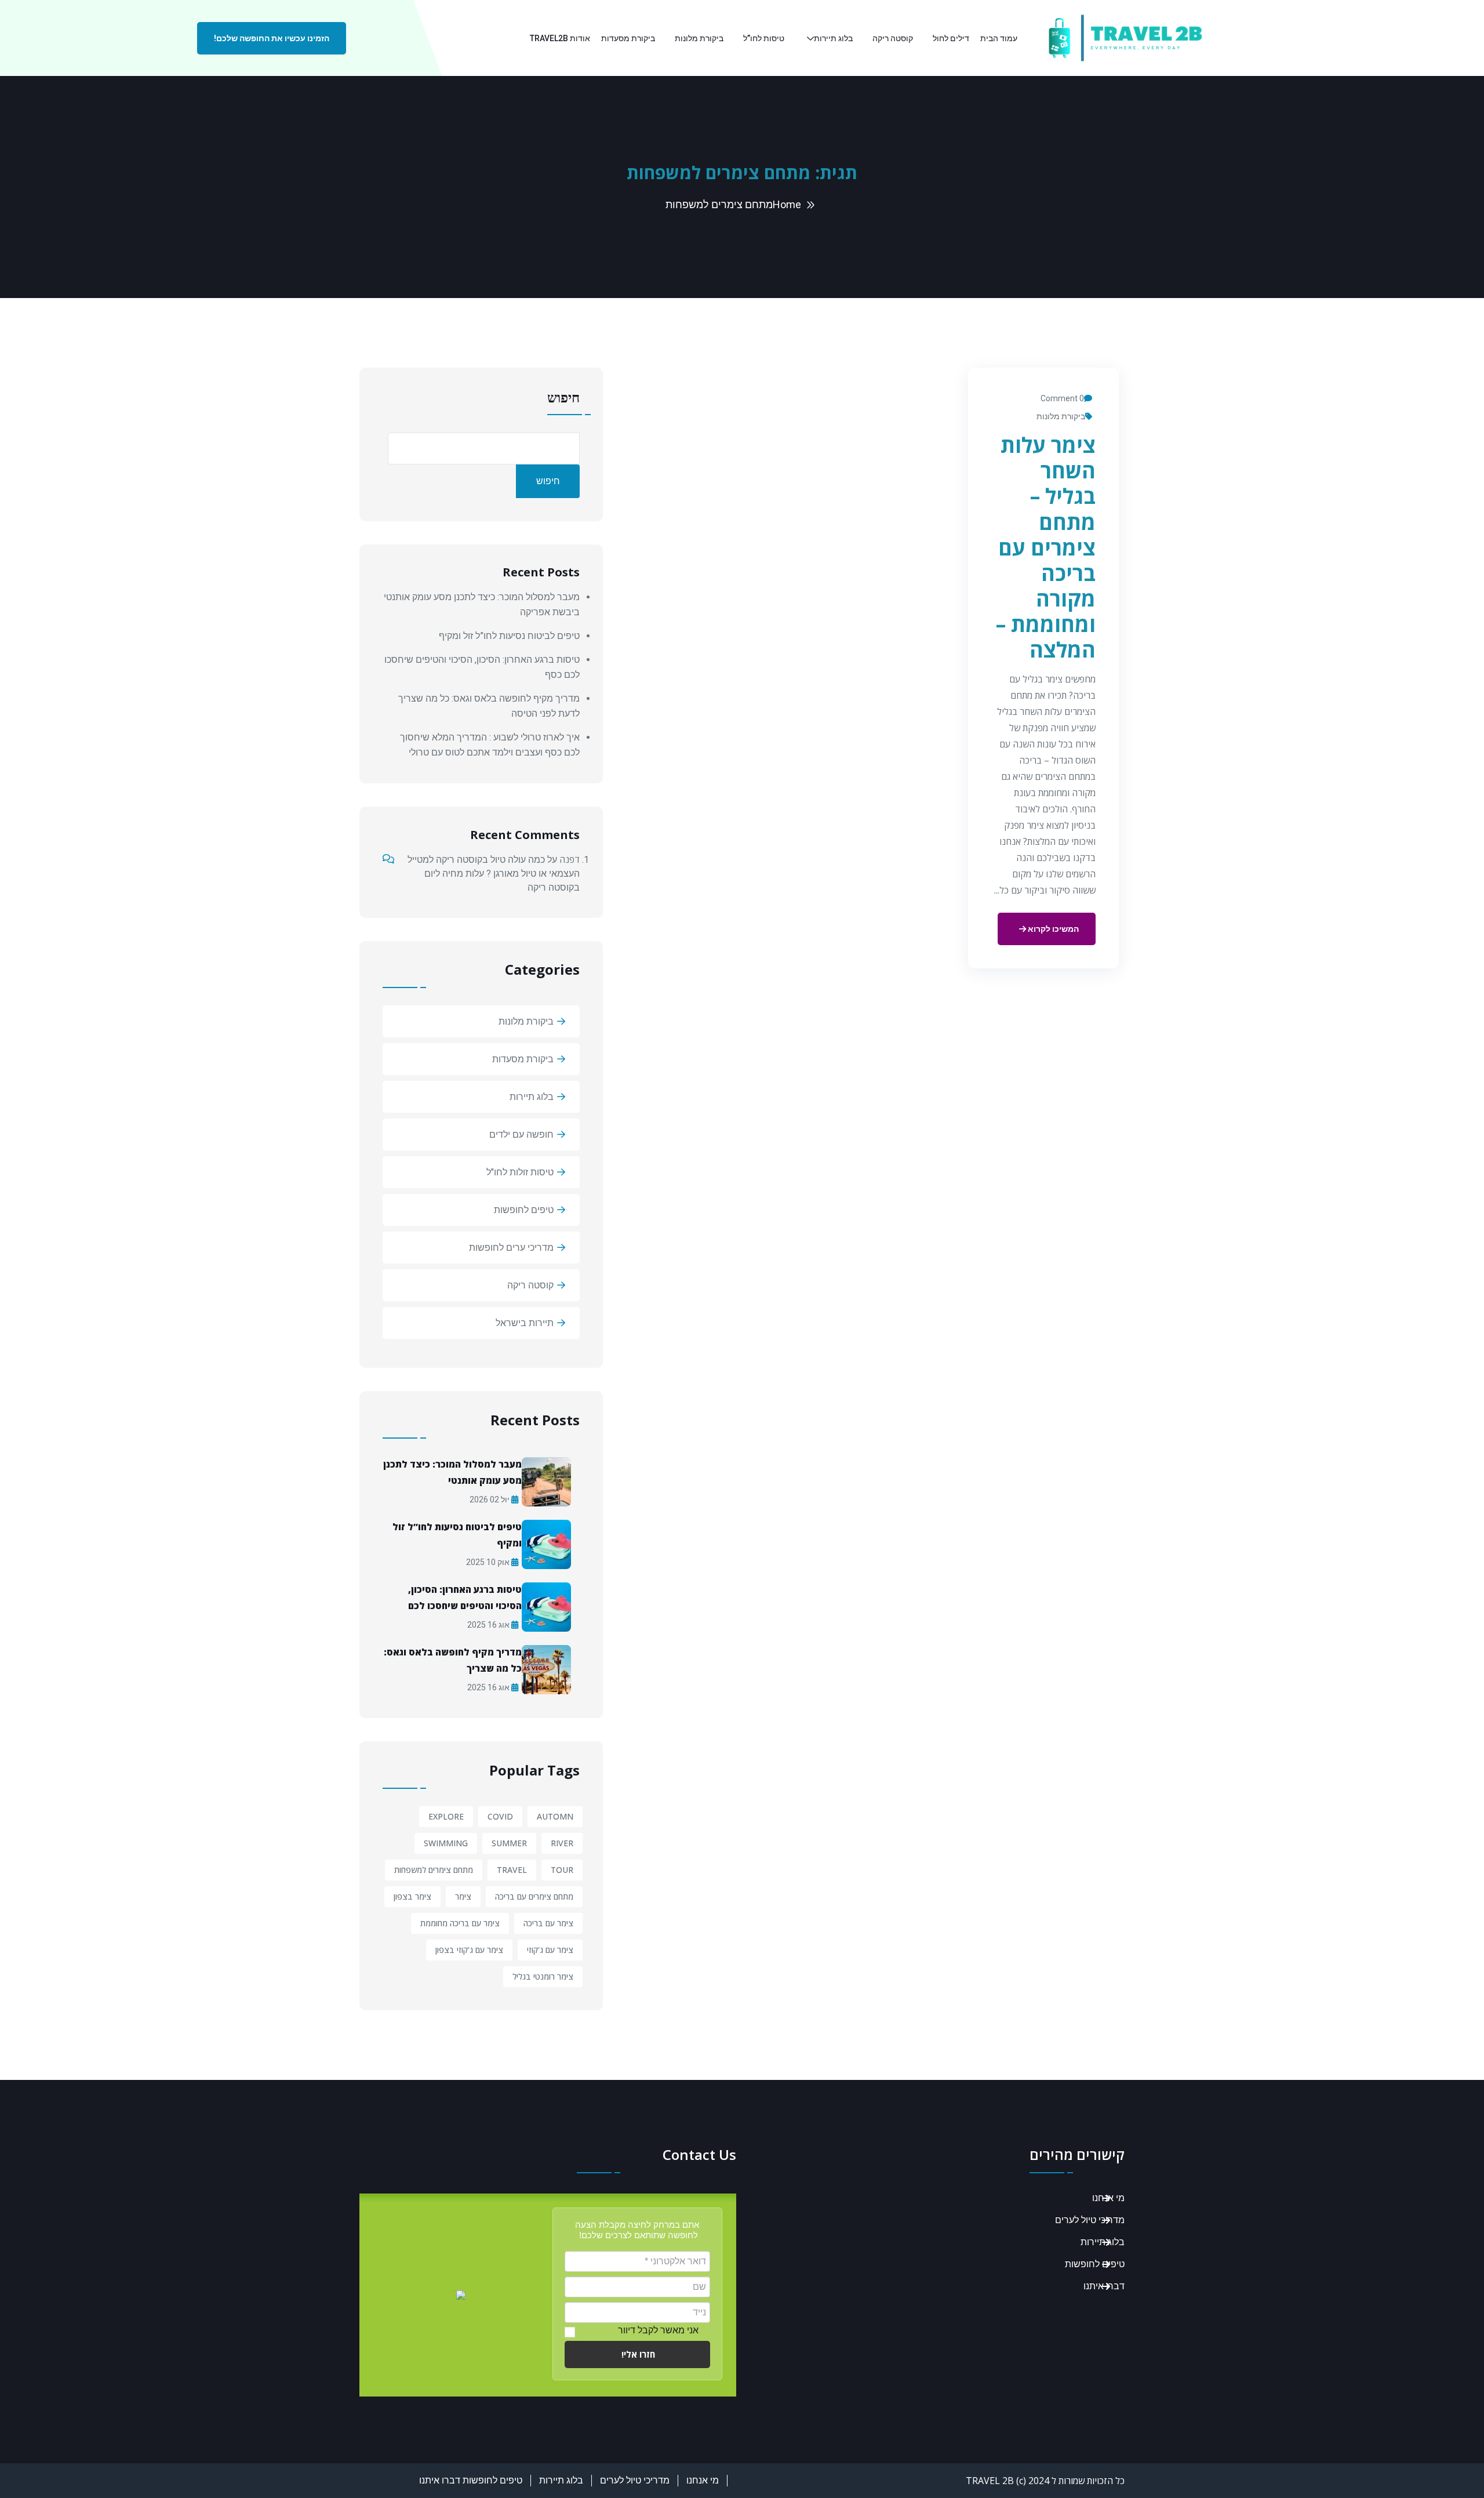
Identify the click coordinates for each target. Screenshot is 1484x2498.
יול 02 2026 (490, 1499)
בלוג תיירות (833, 38)
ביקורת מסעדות (628, 38)
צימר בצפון (412, 1896)
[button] (637, 2354)
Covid (500, 1816)
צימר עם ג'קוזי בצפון (469, 1950)
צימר (463, 1896)
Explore (446, 1816)
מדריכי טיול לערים (1090, 2220)
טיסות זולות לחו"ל (520, 1172)
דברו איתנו (1104, 2286)
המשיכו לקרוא (1052, 929)
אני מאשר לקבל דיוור (658, 2330)
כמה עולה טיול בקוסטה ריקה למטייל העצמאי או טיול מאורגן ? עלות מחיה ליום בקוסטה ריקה (494, 874)
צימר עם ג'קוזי (550, 1950)
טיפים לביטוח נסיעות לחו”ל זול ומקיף (509, 636)
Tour (562, 1870)
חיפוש (563, 398)
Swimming (446, 1843)
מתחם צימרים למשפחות (434, 1870)
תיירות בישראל (525, 1323)
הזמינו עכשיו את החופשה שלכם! (272, 38)
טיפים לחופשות (524, 1210)
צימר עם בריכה (548, 1923)
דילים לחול (951, 38)
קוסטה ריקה (893, 38)
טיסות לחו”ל (764, 38)
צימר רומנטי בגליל (543, 1976)
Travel (512, 1870)
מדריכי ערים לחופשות (511, 1248)
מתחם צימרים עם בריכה (534, 1896)
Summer (509, 1843)
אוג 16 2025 (489, 1625)
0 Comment (1062, 398)
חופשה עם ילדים (521, 1134)
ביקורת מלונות (699, 38)
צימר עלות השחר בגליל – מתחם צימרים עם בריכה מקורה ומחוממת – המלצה (1046, 547)
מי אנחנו (1108, 2198)
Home (787, 204)
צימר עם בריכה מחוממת (460, 1923)
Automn (555, 1816)
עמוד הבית (999, 38)
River (562, 1843)
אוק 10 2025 (489, 1562)
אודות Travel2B (560, 38)
